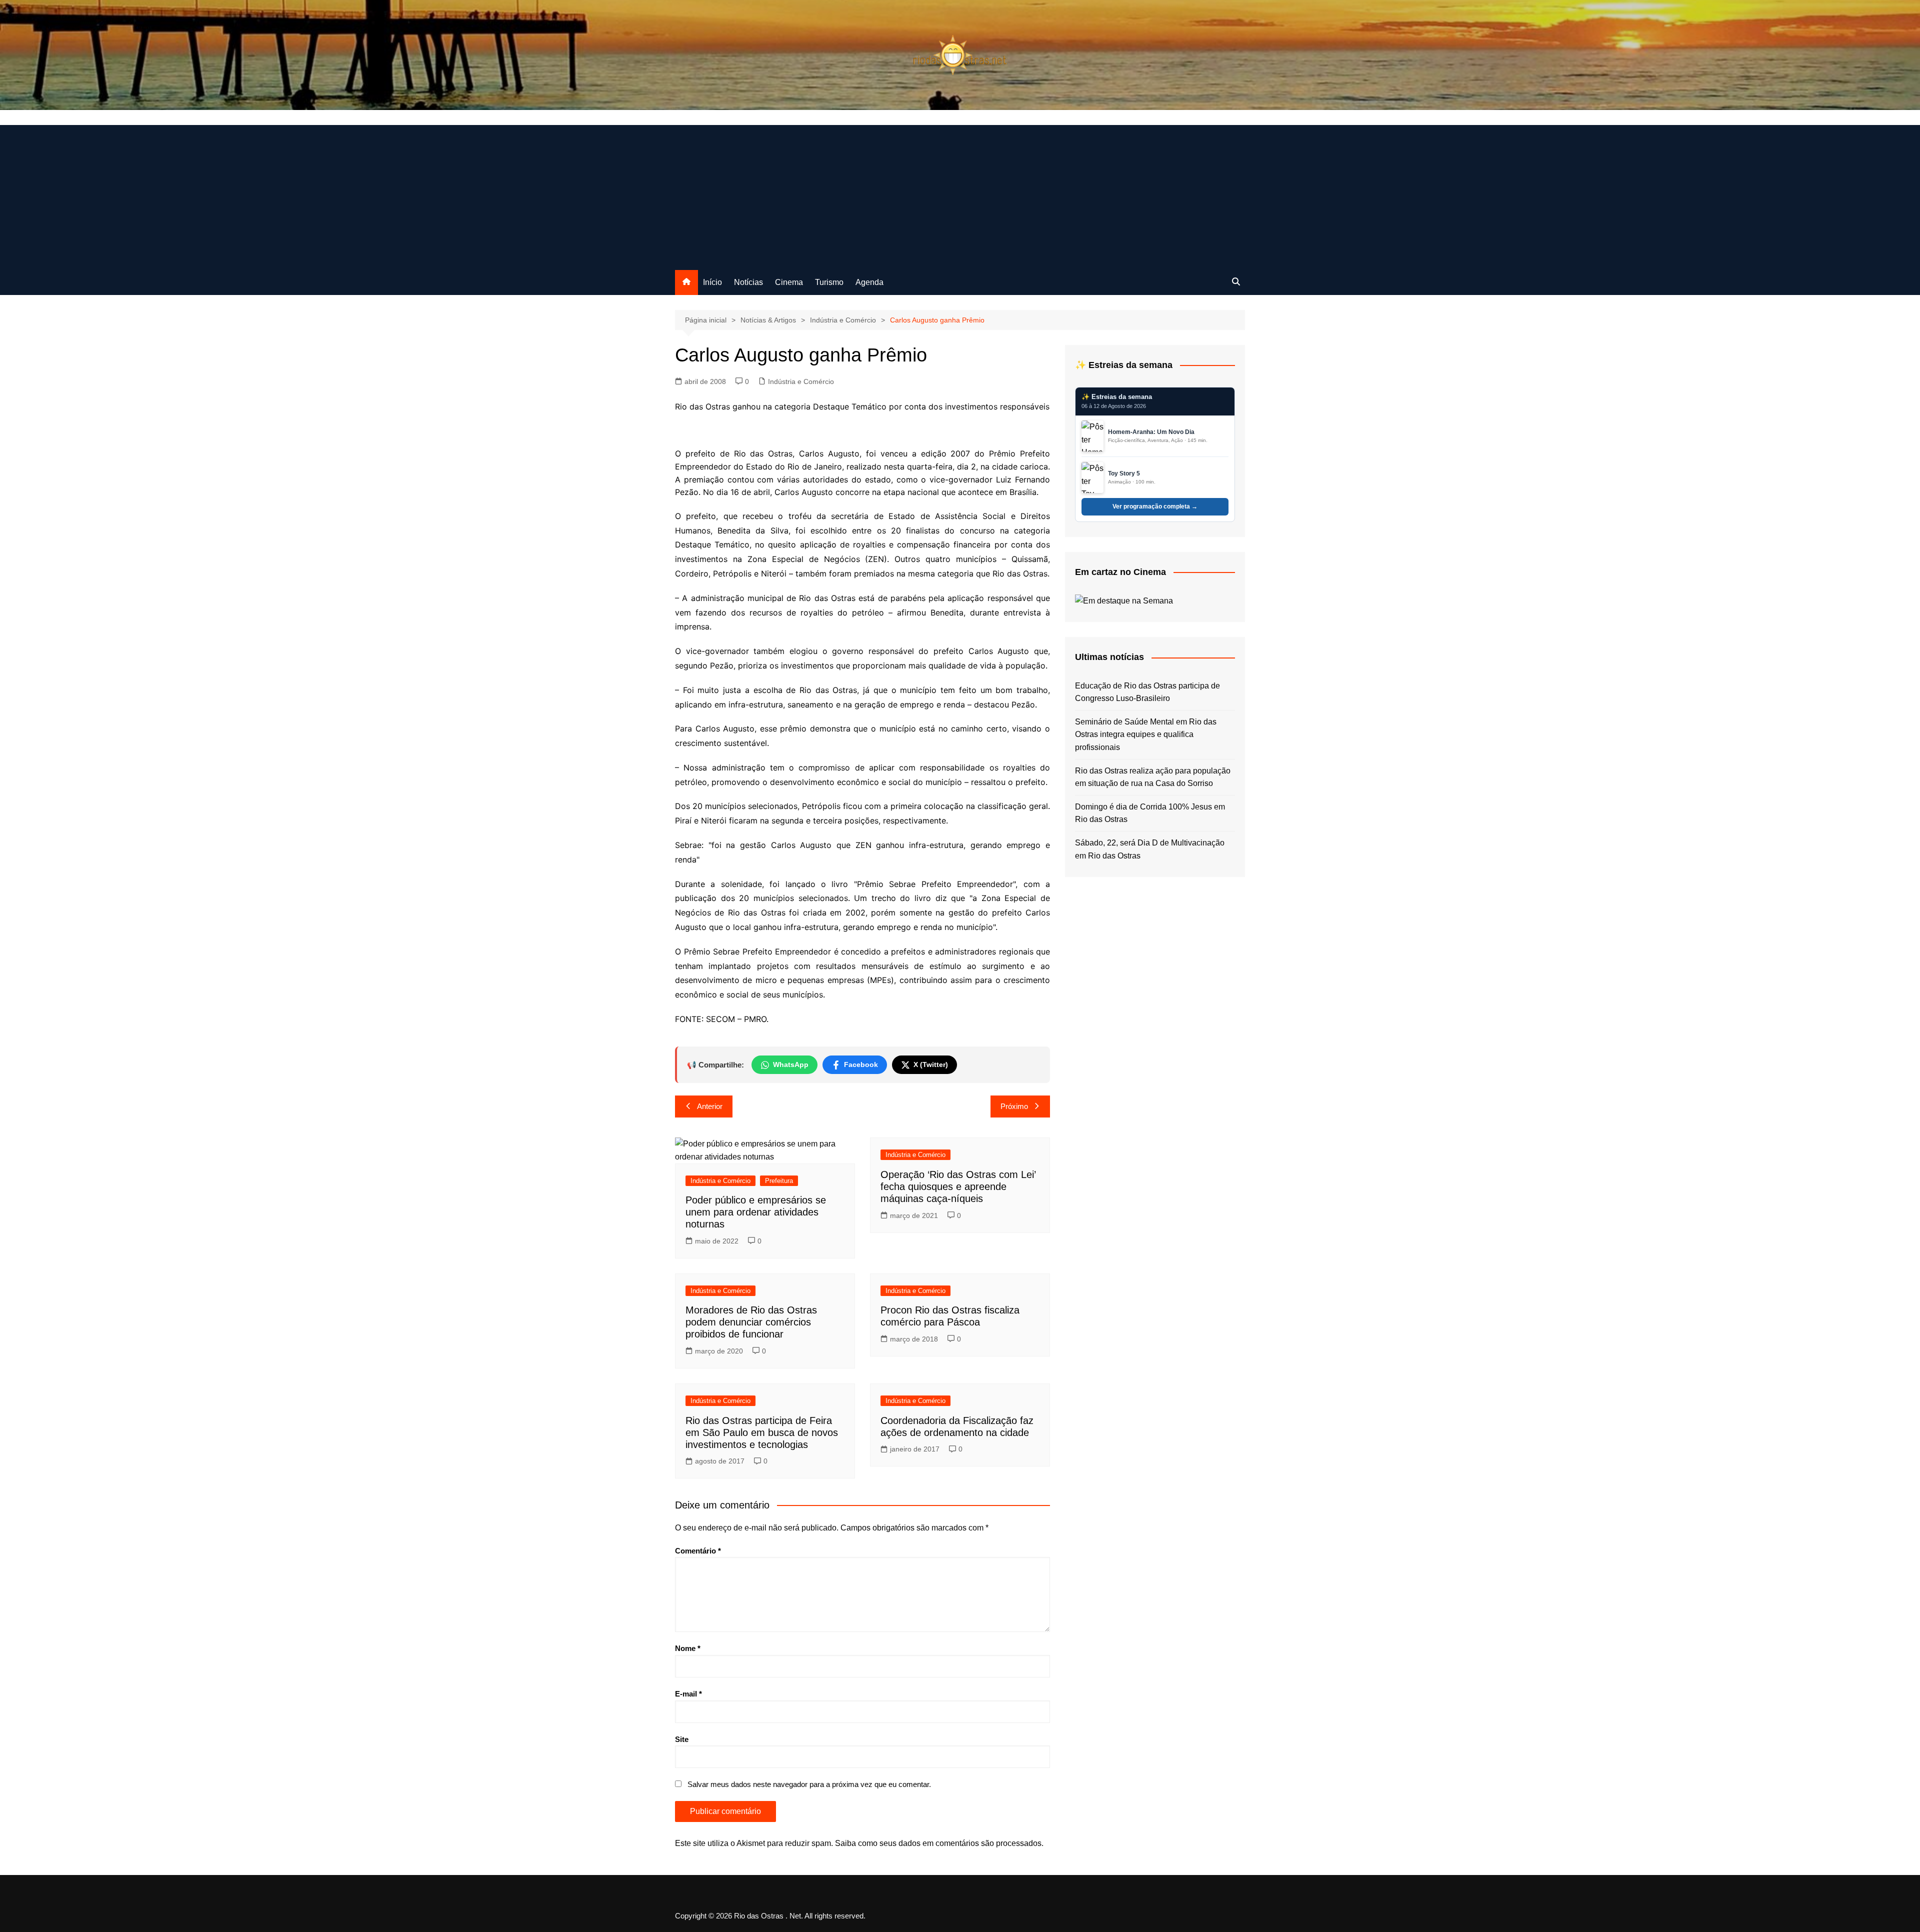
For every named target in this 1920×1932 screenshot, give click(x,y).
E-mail (688, 1694)
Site (682, 1739)
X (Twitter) (931, 1064)
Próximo (1014, 1106)
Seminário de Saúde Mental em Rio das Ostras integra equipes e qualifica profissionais (1146, 734)
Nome (688, 1648)
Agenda (869, 282)
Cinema (789, 282)
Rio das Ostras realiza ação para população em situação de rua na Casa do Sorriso (1153, 777)
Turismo (829, 282)
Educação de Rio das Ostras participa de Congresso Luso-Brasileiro (1147, 692)
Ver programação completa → (1155, 506)
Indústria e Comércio (801, 381)
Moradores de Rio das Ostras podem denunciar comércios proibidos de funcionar (751, 1322)
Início (712, 282)
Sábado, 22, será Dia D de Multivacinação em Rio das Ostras (1150, 849)
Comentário (698, 1551)
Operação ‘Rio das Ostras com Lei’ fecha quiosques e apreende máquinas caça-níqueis (958, 1186)
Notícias (748, 282)
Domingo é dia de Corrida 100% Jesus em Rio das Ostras (1150, 813)
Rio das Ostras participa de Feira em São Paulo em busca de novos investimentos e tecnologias (762, 1432)
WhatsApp (791, 1064)
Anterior (710, 1106)
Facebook (861, 1064)
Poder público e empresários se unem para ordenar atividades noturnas (756, 1212)
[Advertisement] (960, 195)
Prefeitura (779, 1181)
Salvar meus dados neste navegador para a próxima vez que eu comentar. (809, 1784)
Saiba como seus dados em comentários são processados (938, 1843)
